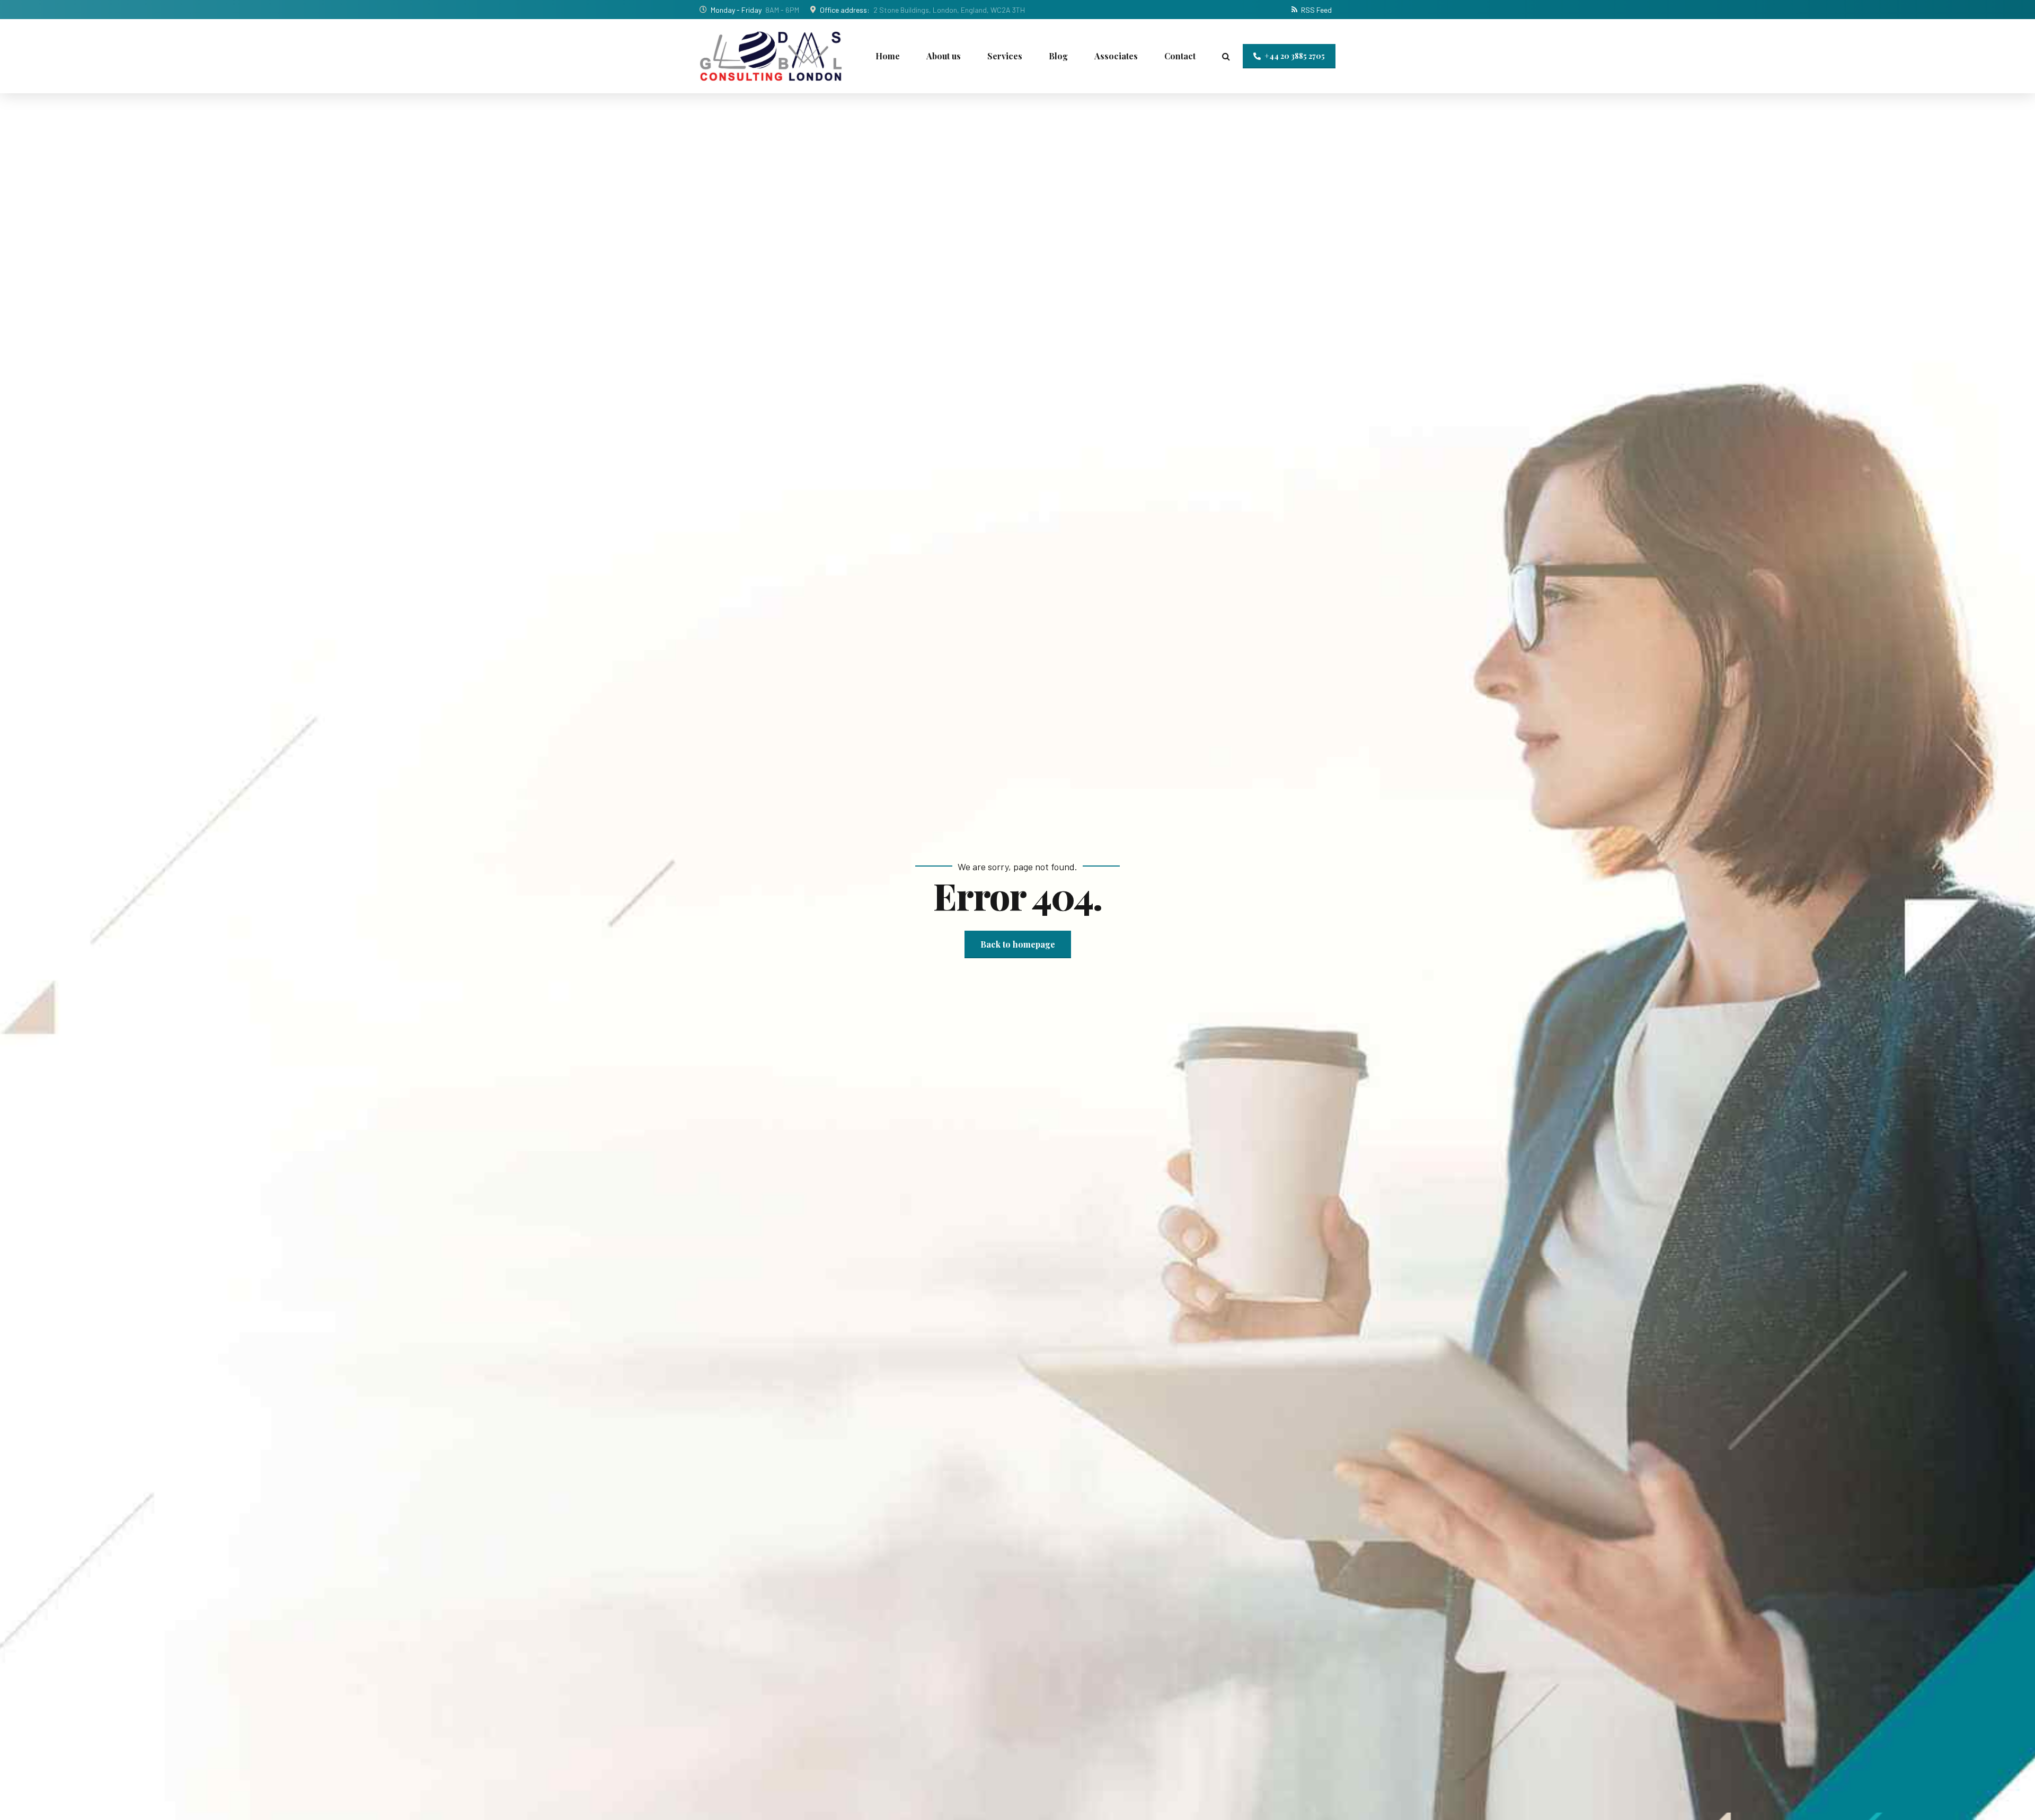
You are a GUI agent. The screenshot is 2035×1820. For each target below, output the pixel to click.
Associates (1116, 56)
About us (944, 56)
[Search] (1226, 56)
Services (1005, 56)
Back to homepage (1018, 944)
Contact (1180, 56)
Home (888, 56)
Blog (1058, 56)
